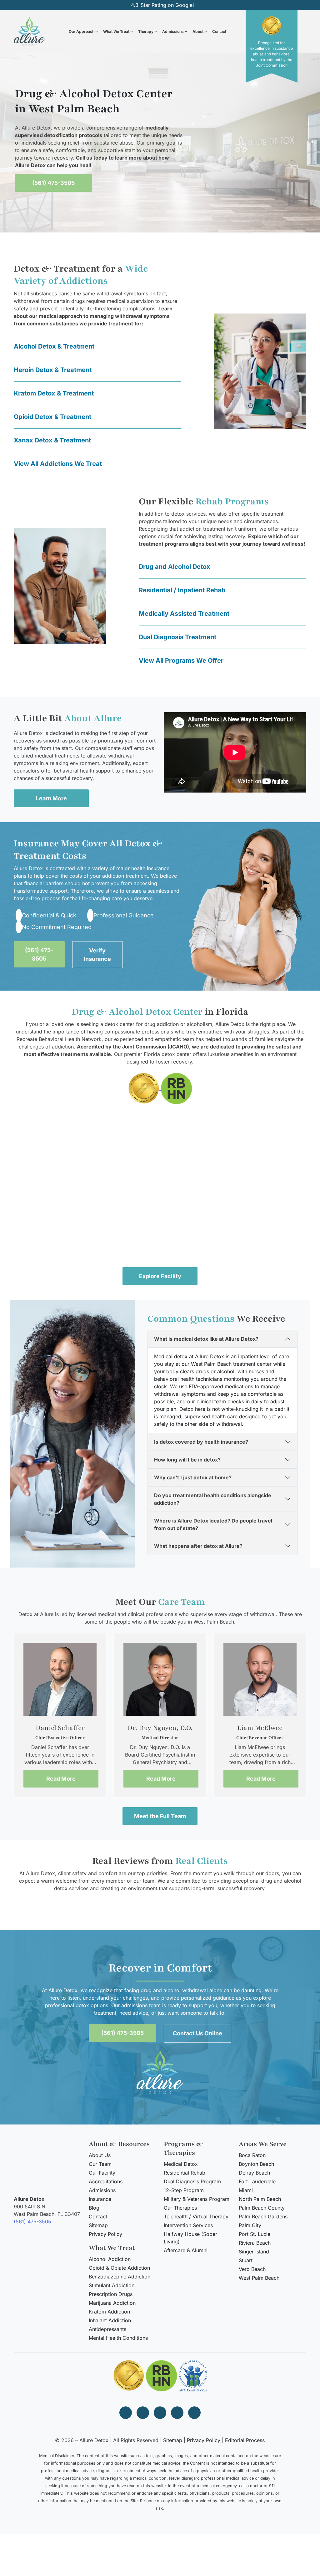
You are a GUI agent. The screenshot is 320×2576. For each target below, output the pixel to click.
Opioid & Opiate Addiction (119, 2268)
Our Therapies (180, 2208)
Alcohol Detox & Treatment (54, 346)
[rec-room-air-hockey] (160, 1221)
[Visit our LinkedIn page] (177, 2413)
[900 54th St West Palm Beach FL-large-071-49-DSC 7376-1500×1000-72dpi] (62, 1147)
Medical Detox (181, 2164)
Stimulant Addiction (112, 2285)
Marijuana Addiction (112, 2303)
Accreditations (106, 2181)
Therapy (146, 31)
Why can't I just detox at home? (193, 1478)
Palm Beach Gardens (263, 2216)
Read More (61, 1778)
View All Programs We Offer (181, 661)
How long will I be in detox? (187, 1460)
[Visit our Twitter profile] (160, 2413)
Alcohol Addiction (110, 2259)
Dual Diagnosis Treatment (177, 637)
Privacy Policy (105, 2234)
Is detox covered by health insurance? (201, 1442)
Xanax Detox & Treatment (52, 440)
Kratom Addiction (109, 2312)
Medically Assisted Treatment (184, 614)
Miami (246, 2190)
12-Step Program (184, 2190)
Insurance (100, 2199)
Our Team (100, 2164)
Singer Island (254, 2252)
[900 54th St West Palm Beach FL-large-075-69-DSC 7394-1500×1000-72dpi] (160, 1147)
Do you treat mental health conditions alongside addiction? (213, 1499)
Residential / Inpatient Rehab (182, 590)
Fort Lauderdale (257, 2181)
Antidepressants (107, 2329)
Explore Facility (160, 1276)
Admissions (173, 31)
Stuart (246, 2260)
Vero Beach (252, 2269)
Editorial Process (245, 2440)
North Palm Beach (260, 2199)
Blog (94, 2208)
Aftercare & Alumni (186, 2250)
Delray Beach (254, 2173)
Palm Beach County (262, 2208)
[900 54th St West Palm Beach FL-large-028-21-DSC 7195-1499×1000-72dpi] (62, 1221)
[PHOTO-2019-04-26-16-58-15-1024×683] (257, 1147)
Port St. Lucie (255, 2234)
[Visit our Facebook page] (126, 2413)
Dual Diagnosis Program (192, 2181)
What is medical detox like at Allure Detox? (206, 1339)
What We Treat (116, 31)
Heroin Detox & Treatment (53, 370)
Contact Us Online (197, 2033)
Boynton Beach (256, 2164)
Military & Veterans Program (197, 2199)
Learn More (51, 798)
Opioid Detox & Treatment (52, 417)
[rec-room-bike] (257, 1221)
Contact (219, 31)
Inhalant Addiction (110, 2320)
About (198, 31)
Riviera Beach (255, 2243)
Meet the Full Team (160, 1816)
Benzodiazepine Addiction (120, 2277)
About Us (100, 2155)
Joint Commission (272, 65)
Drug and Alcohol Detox (175, 567)
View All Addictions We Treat (58, 464)
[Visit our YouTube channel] (194, 2413)
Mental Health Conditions (118, 2338)
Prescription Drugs (111, 2294)
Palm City (250, 2225)
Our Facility (102, 2173)
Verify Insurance (97, 955)
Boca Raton (252, 2155)
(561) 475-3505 (53, 183)
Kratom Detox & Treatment (54, 393)
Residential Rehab (185, 2173)
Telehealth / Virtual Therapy (196, 2216)
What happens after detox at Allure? (198, 1546)
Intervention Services (188, 2225)
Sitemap (98, 2225)
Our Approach (82, 31)
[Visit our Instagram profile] (143, 2413)
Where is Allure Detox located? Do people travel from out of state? (213, 1525)
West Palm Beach (259, 2278)
